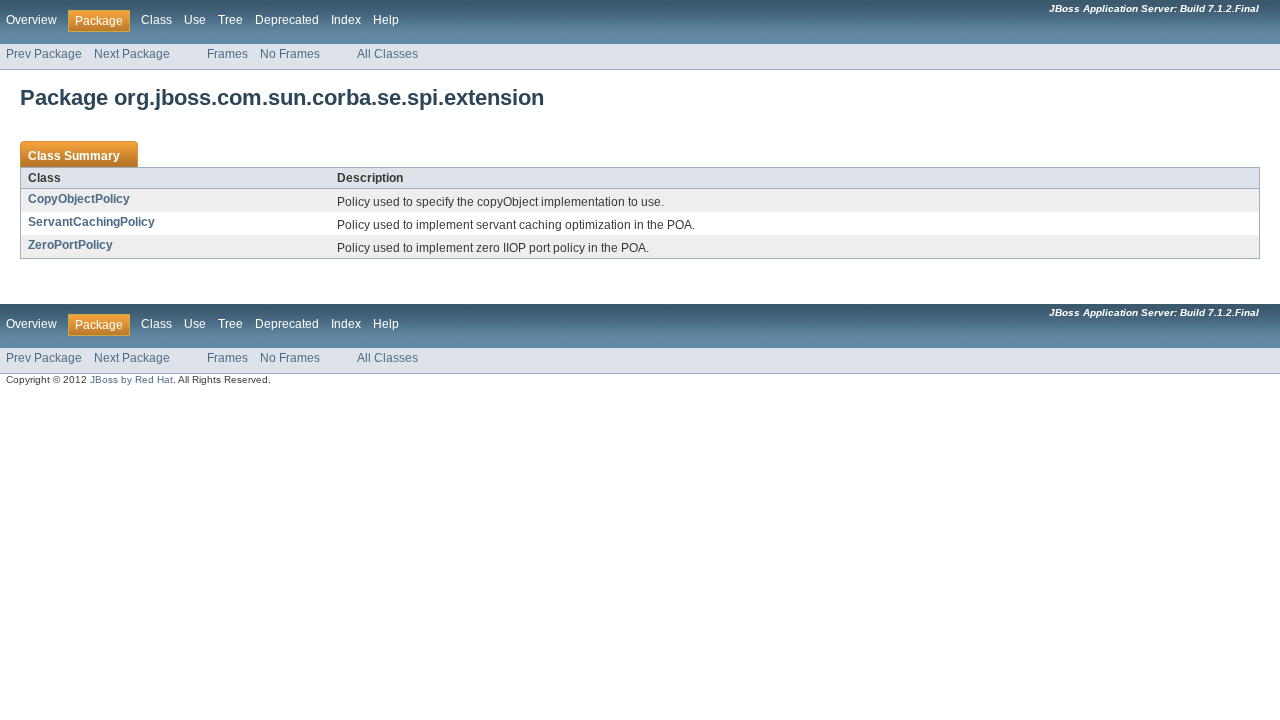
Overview (31, 20)
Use (195, 20)
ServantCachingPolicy (91, 222)
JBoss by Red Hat (131, 379)
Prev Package (44, 54)
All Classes (387, 54)
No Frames (290, 54)
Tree (230, 20)
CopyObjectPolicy (79, 199)
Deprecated (287, 20)
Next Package (132, 54)
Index (346, 20)
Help (386, 20)
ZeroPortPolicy (70, 245)
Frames (227, 54)
